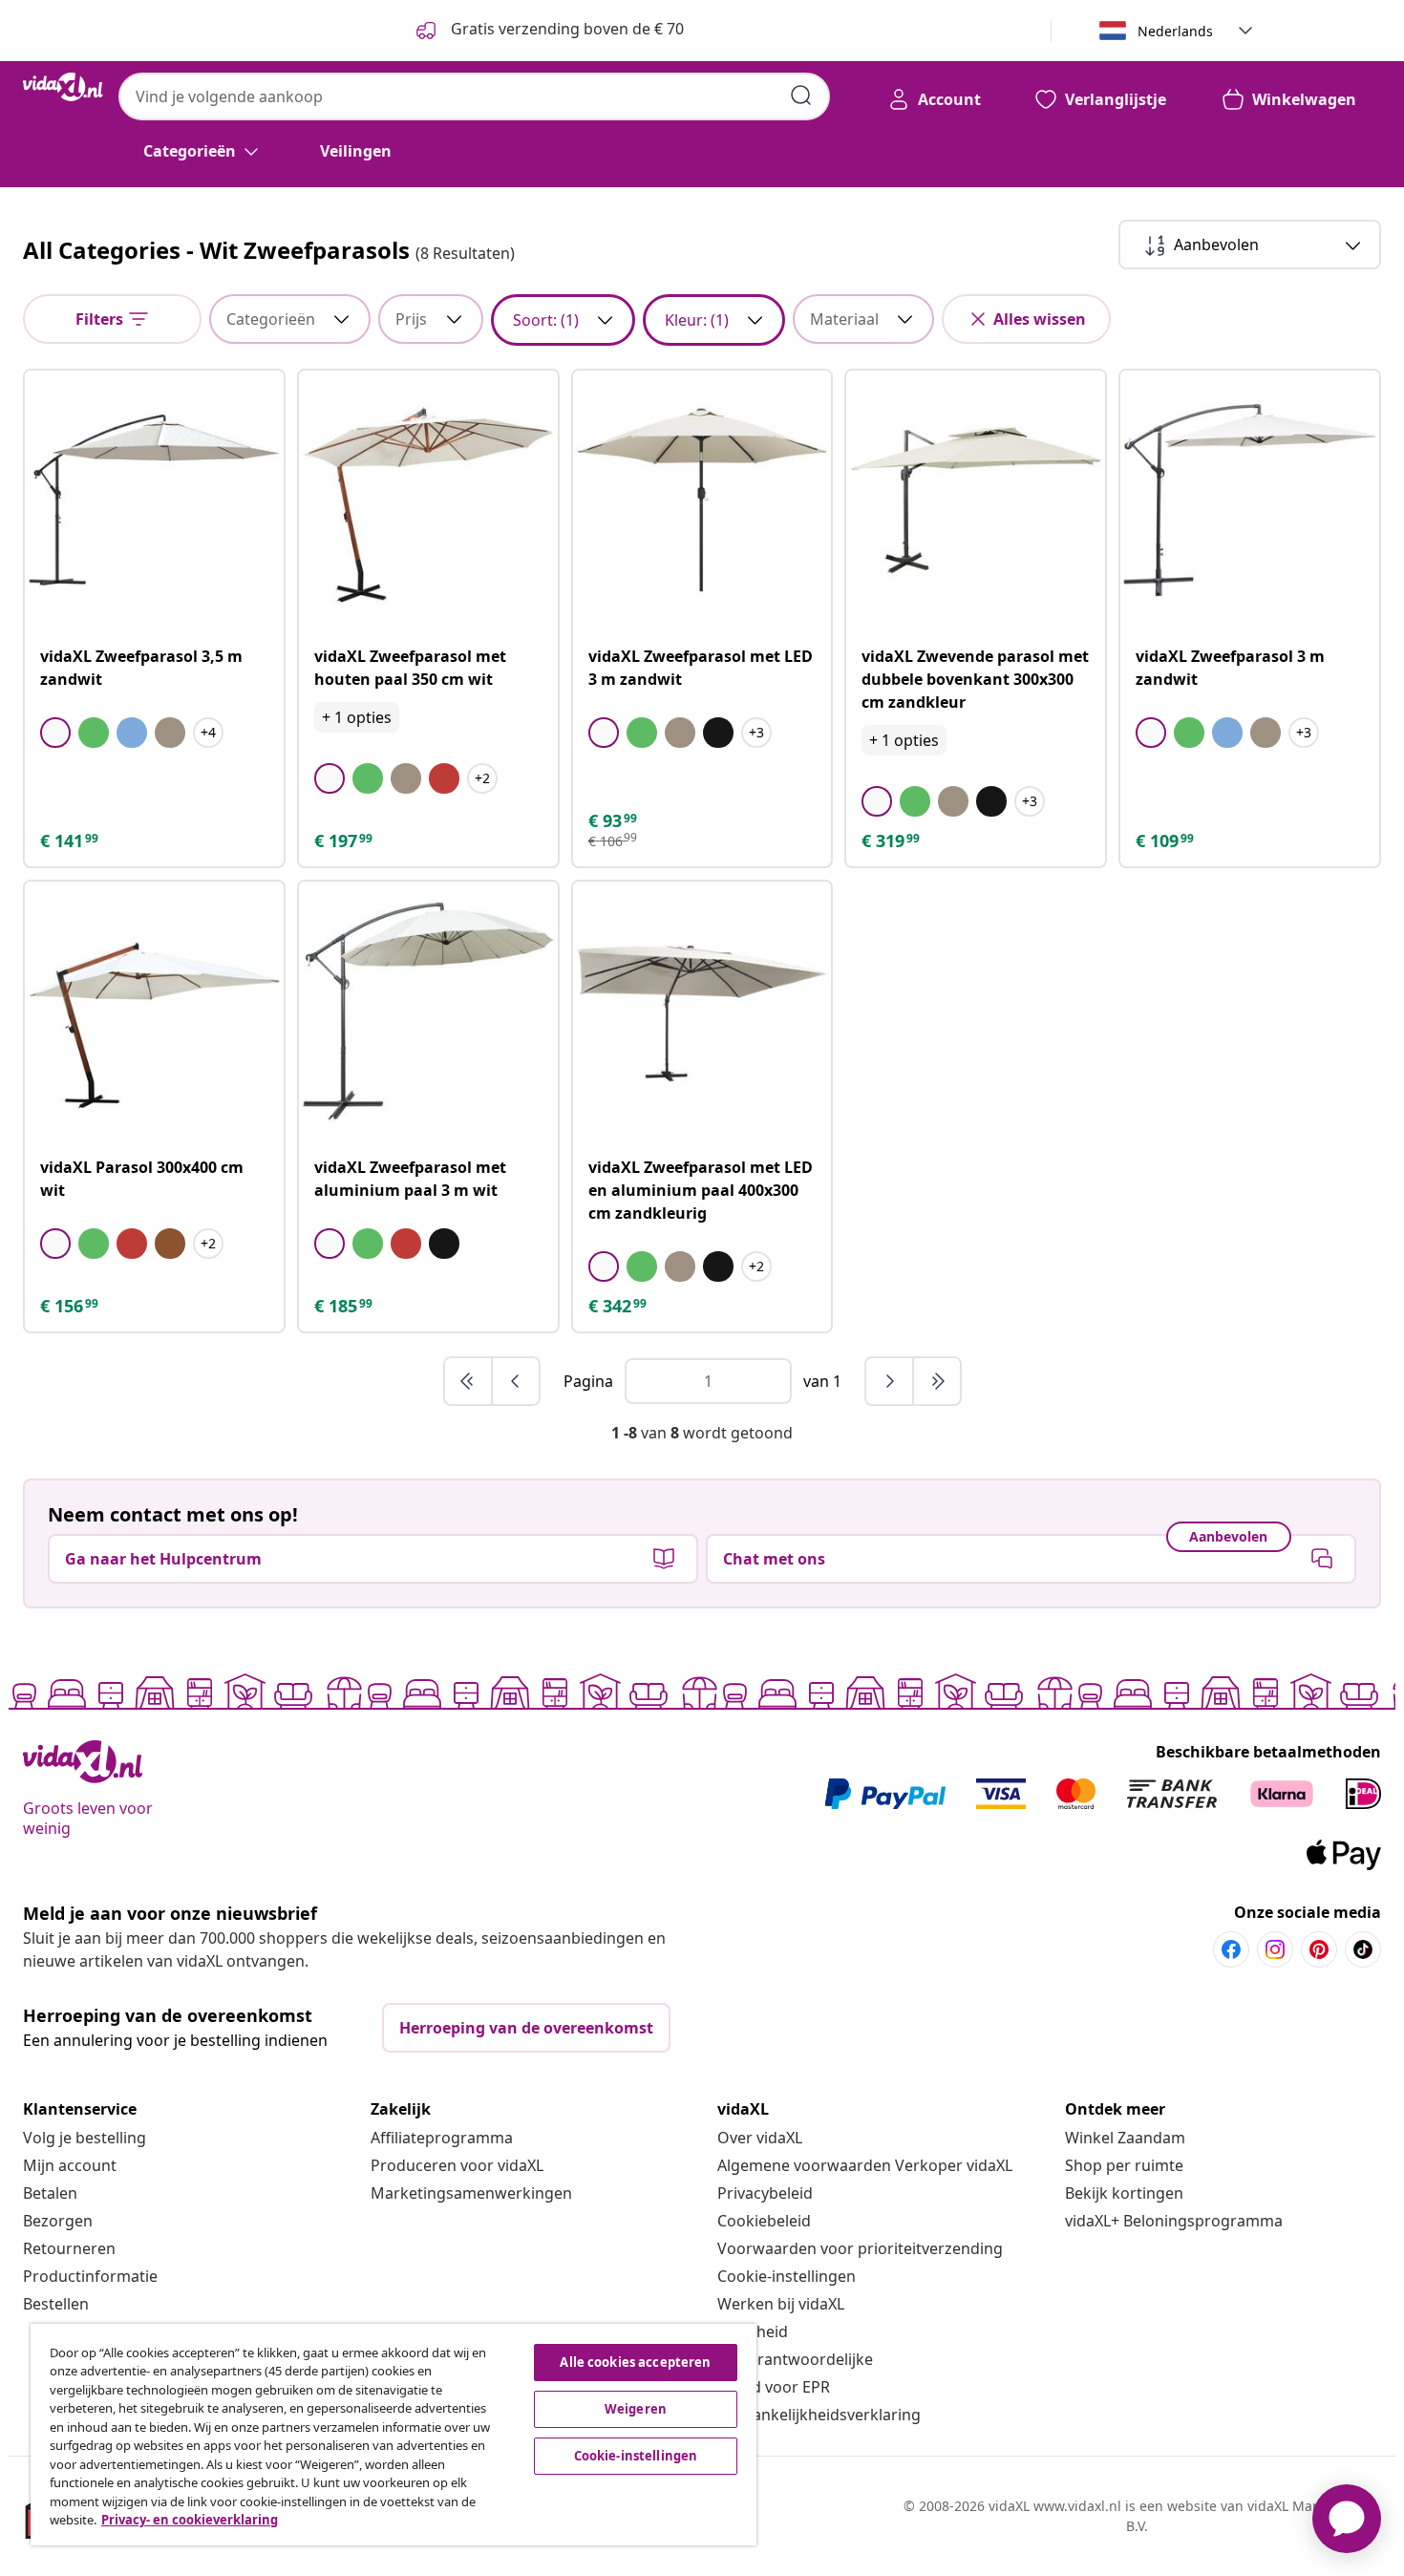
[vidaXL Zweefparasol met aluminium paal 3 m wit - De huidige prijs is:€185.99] (428, 1011)
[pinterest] (1319, 1949)
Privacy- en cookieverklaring (190, 2520)
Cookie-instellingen (787, 2276)
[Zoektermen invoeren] (801, 96)
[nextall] (937, 1381)
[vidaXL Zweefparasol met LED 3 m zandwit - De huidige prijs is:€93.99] (702, 500)
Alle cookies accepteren (635, 2362)
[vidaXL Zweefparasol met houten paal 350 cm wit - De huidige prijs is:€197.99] (428, 500)
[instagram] (1275, 1949)
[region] (394, 2435)
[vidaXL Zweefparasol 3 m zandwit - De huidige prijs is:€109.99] (1250, 500)
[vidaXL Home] (63, 87)
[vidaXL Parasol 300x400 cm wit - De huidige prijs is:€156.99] (154, 1011)
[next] (890, 1381)
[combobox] (474, 96)
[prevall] (469, 1381)
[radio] (55, 733)
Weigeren (636, 2409)
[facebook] (1231, 1949)
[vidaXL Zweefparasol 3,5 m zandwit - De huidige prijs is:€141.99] (154, 500)
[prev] (516, 1381)
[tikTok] (1363, 1949)
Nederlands (1175, 31)
